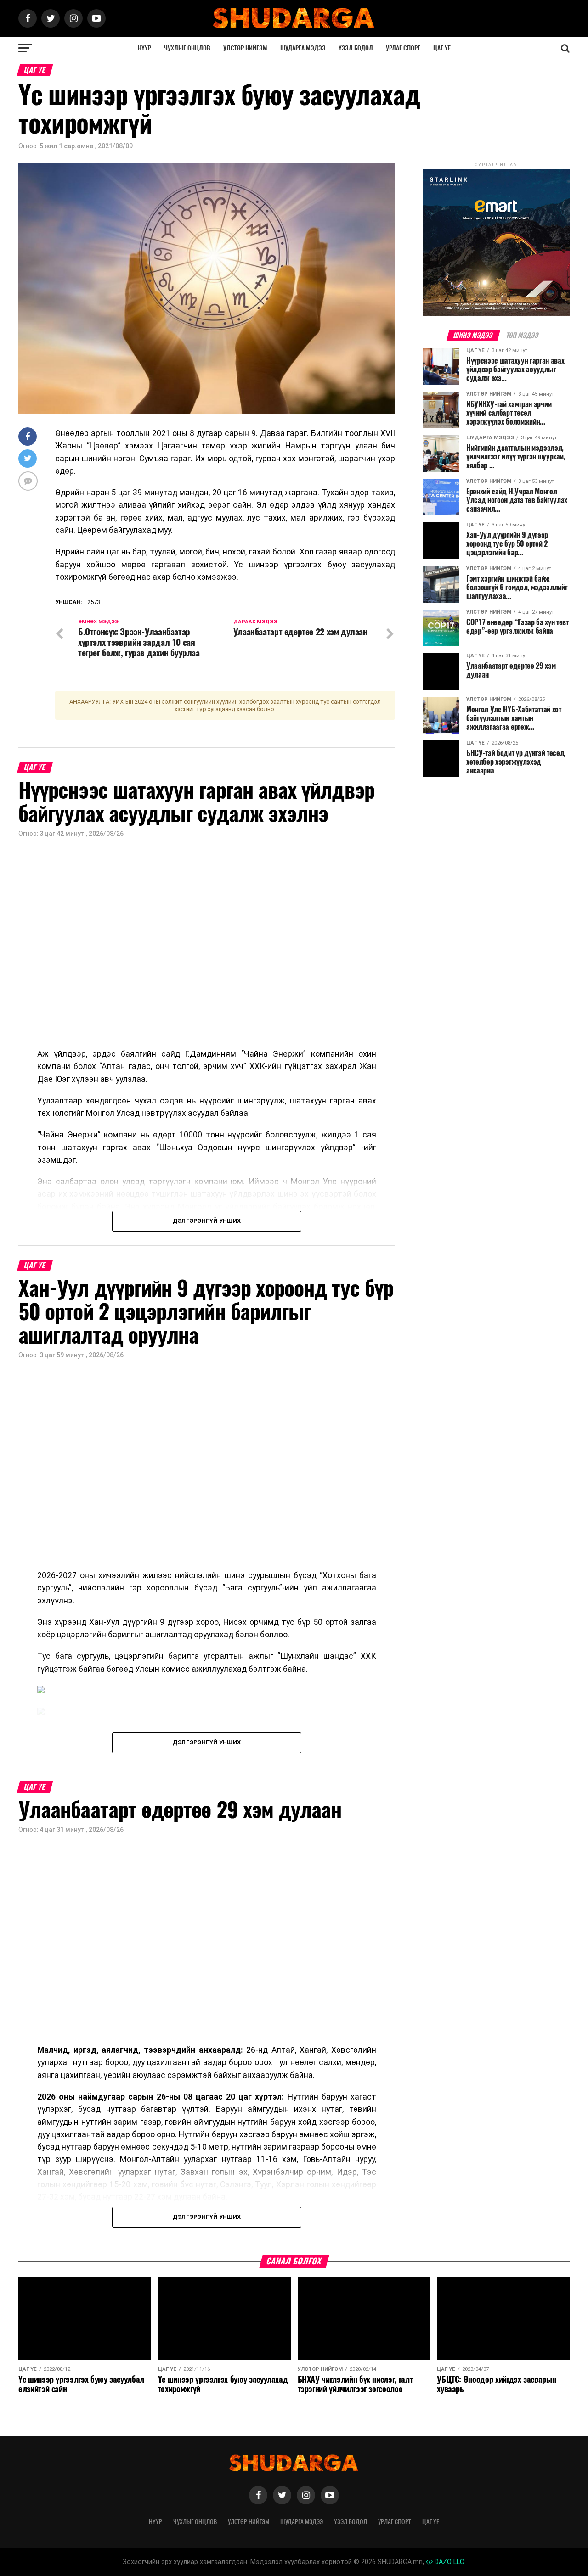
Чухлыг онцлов (187, 48)
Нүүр (144, 48)
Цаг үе (442, 48)
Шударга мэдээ (303, 48)
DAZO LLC (448, 2562)
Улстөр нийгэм (245, 48)
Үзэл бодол (356, 48)
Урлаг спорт (403, 48)
